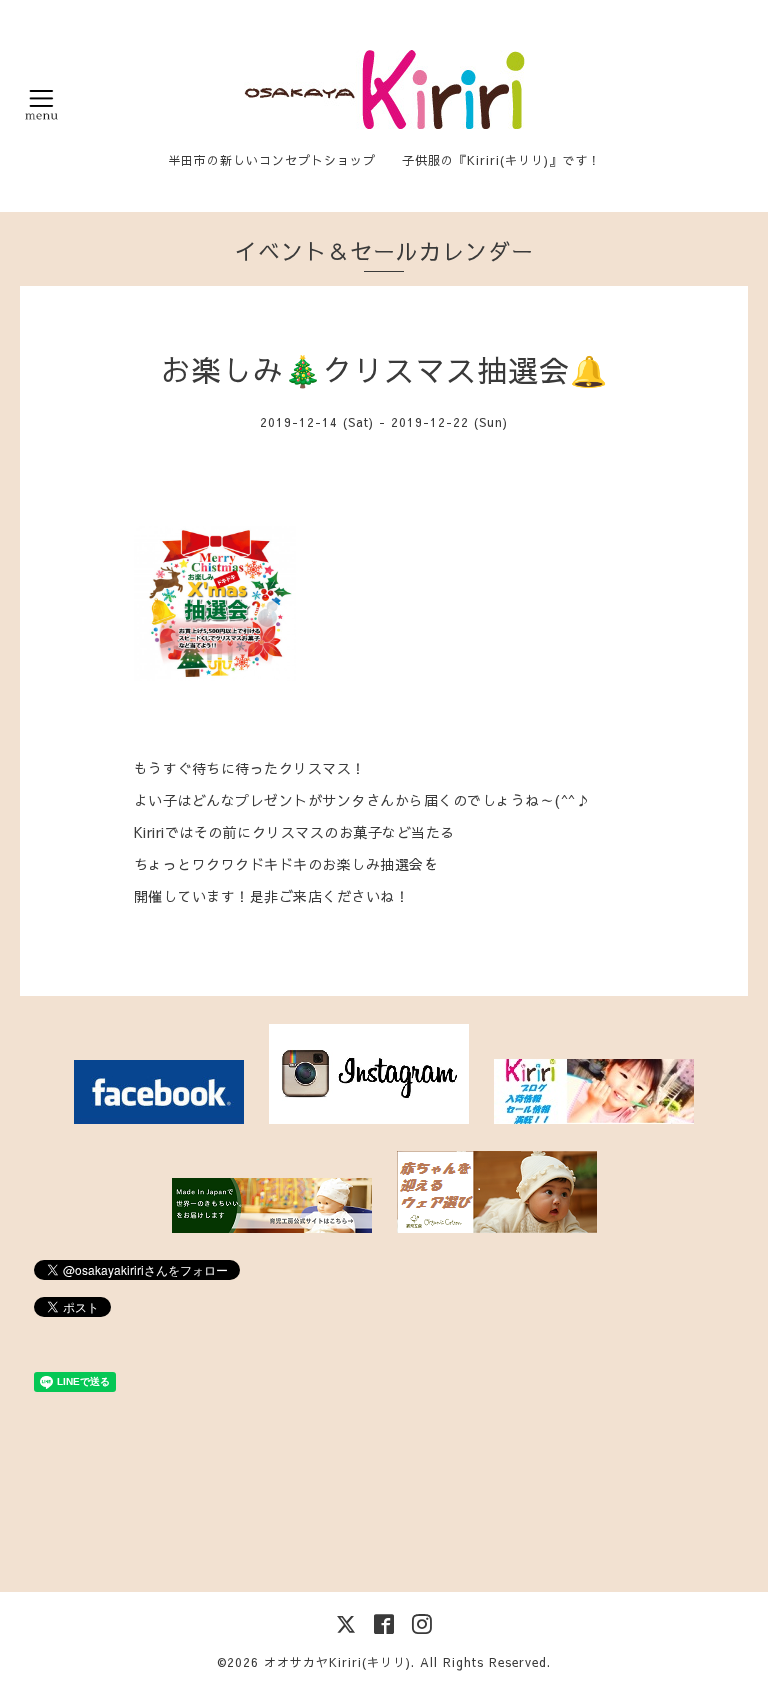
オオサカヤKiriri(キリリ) (337, 1662)
